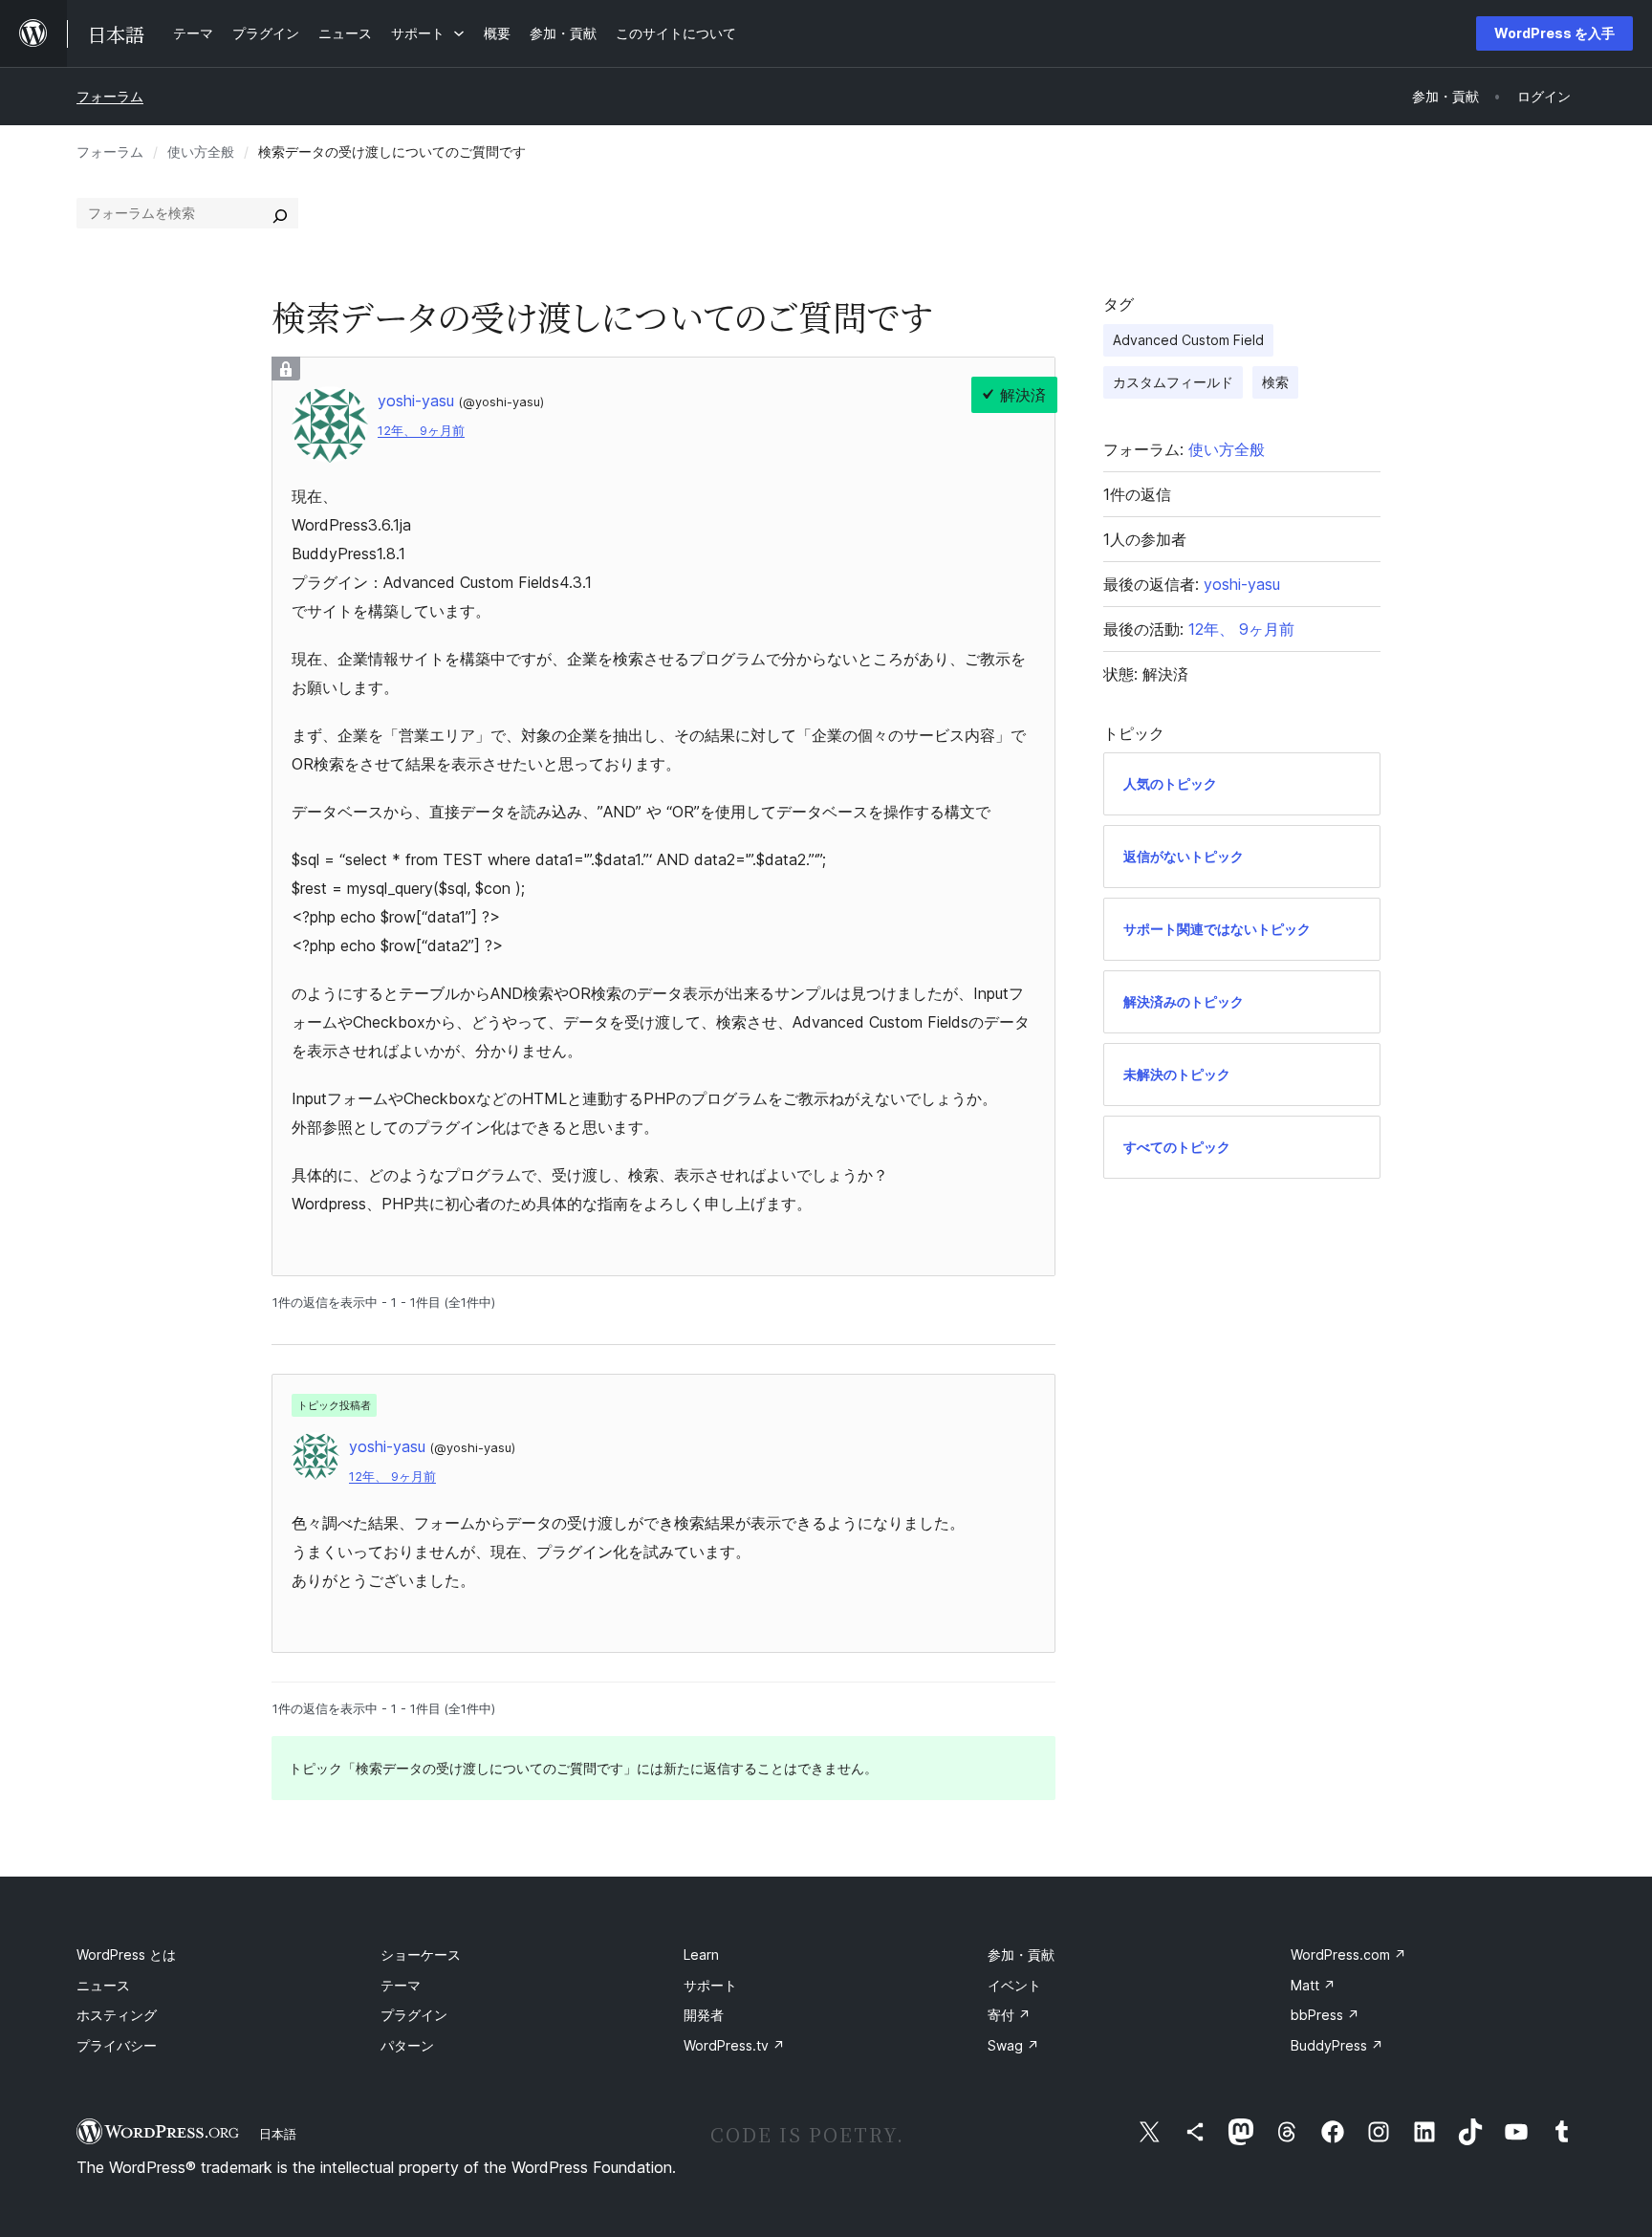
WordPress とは (126, 1955)
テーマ (401, 1985)
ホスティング (117, 2015)
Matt (1313, 1985)
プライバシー (117, 2045)
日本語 (278, 2134)
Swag (1013, 2045)
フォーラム (110, 96)
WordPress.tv (734, 2045)
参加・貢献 (1021, 1955)
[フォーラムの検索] (280, 213)
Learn (701, 1955)
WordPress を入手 (1554, 33)
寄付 (1009, 2015)
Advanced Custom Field (1188, 340)
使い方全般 (201, 152)
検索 (1275, 382)
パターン (407, 2045)
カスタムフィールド (1173, 382)
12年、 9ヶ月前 (421, 431)
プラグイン (414, 2015)
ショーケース (421, 1955)
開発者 (704, 2015)
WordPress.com (1348, 1955)
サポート (710, 1985)
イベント (1014, 1985)
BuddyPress (1337, 2045)
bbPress (1325, 2015)
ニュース (103, 1985)
